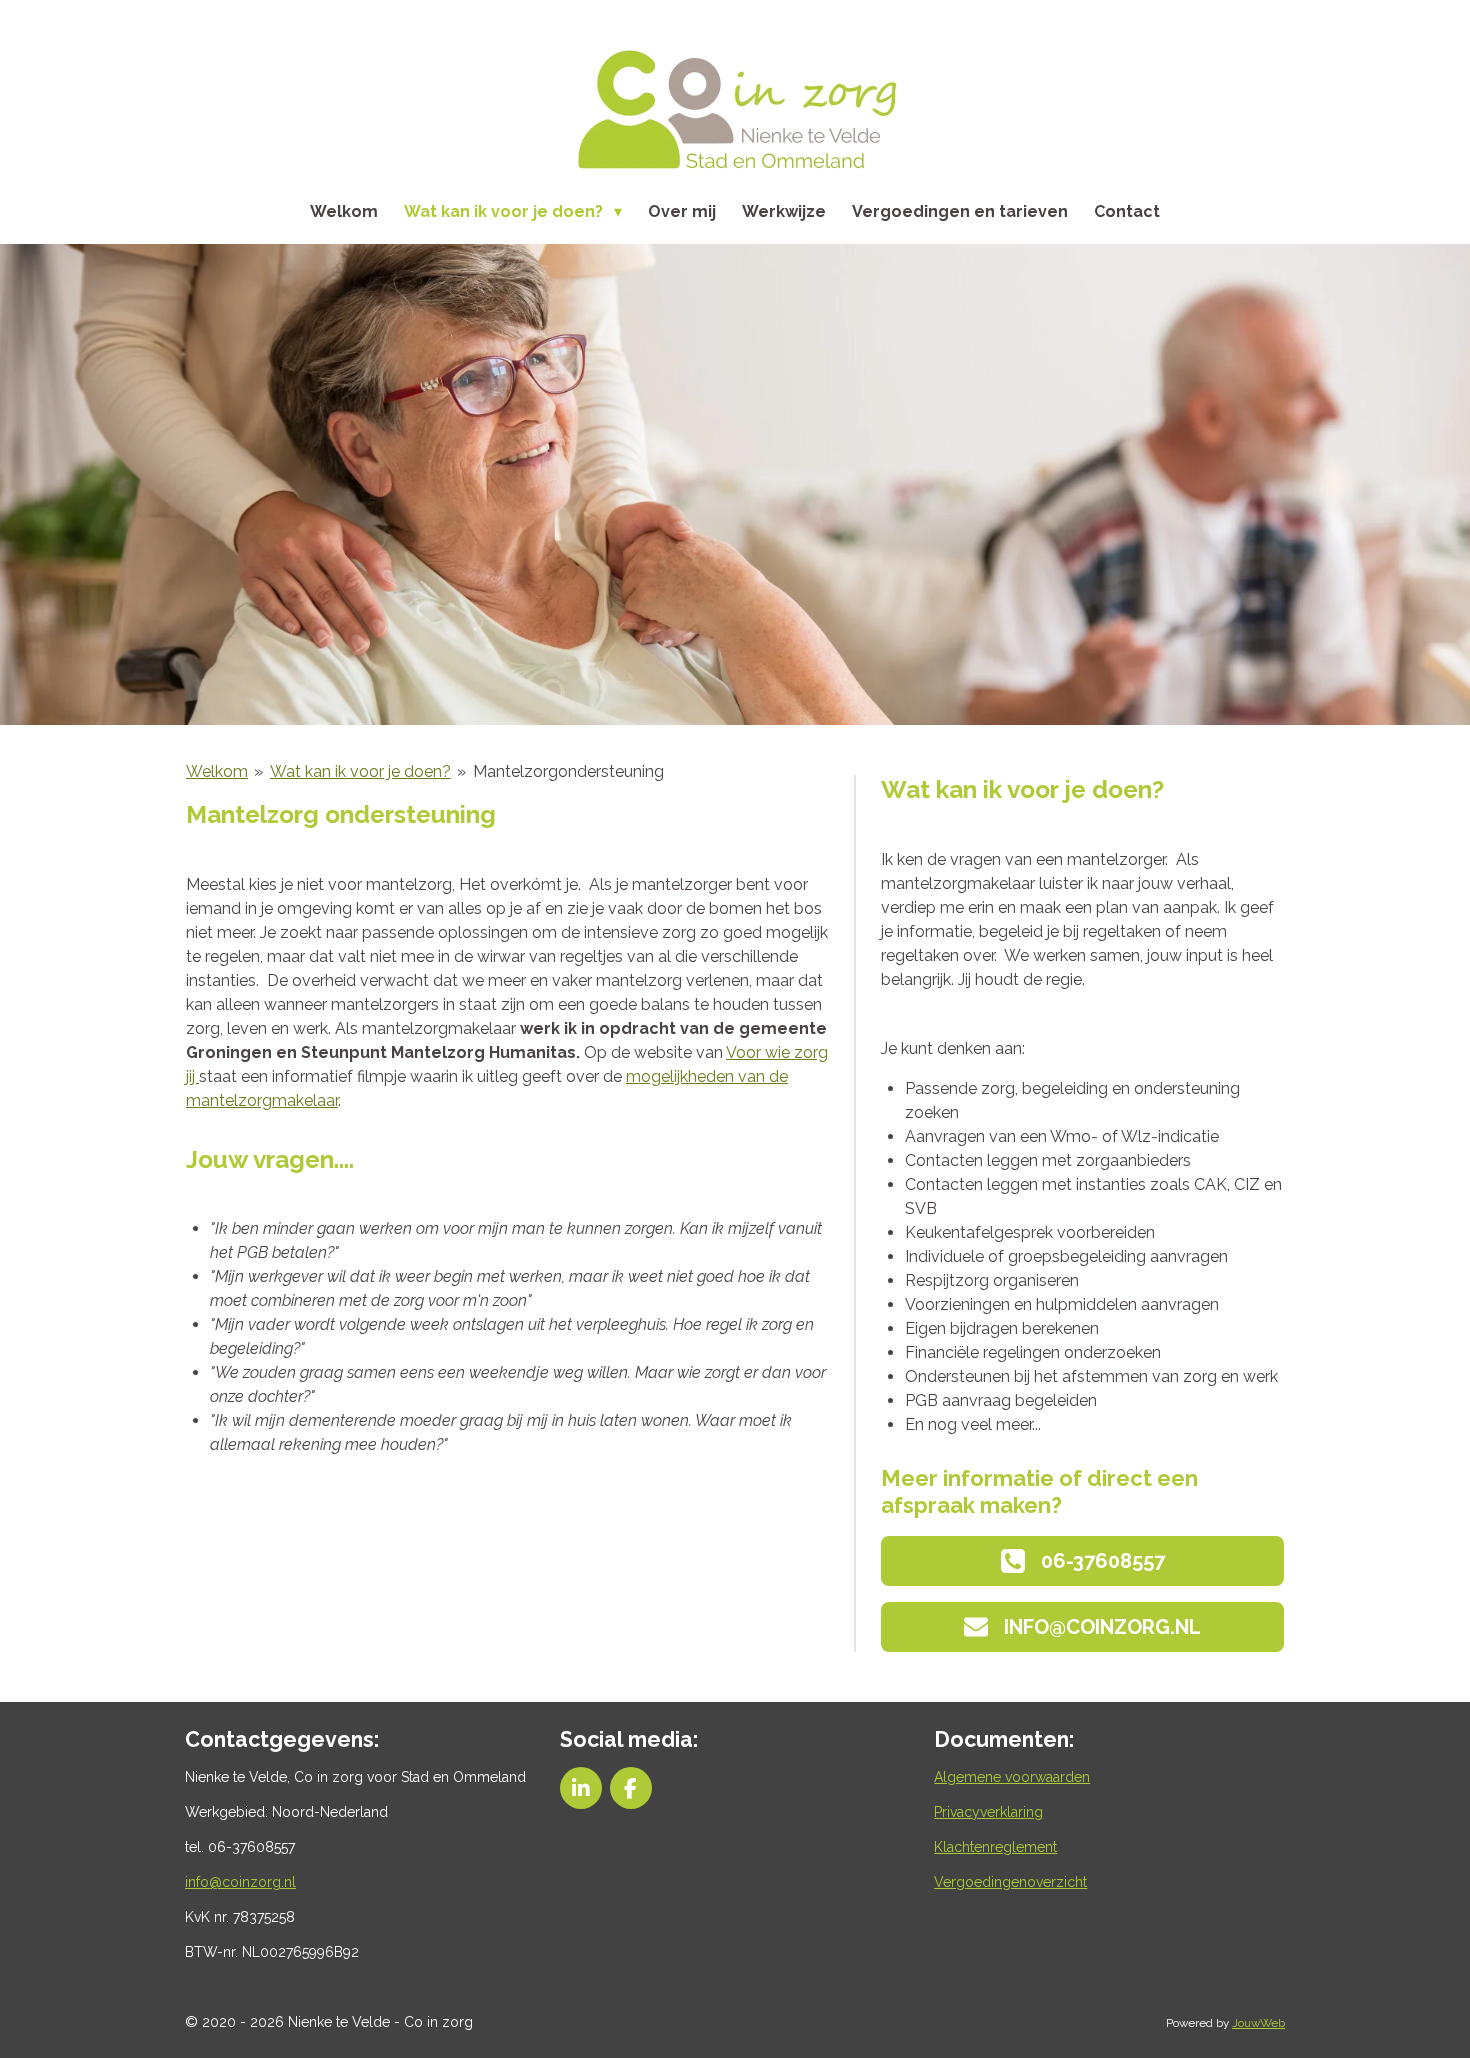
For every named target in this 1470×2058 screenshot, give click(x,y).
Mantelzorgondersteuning (568, 771)
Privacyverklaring (988, 1812)
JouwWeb (1258, 2023)
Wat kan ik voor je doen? (360, 771)
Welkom (217, 771)
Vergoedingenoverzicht (1010, 1882)
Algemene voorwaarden (1012, 1777)
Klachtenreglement (995, 1847)
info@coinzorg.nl (240, 1882)
